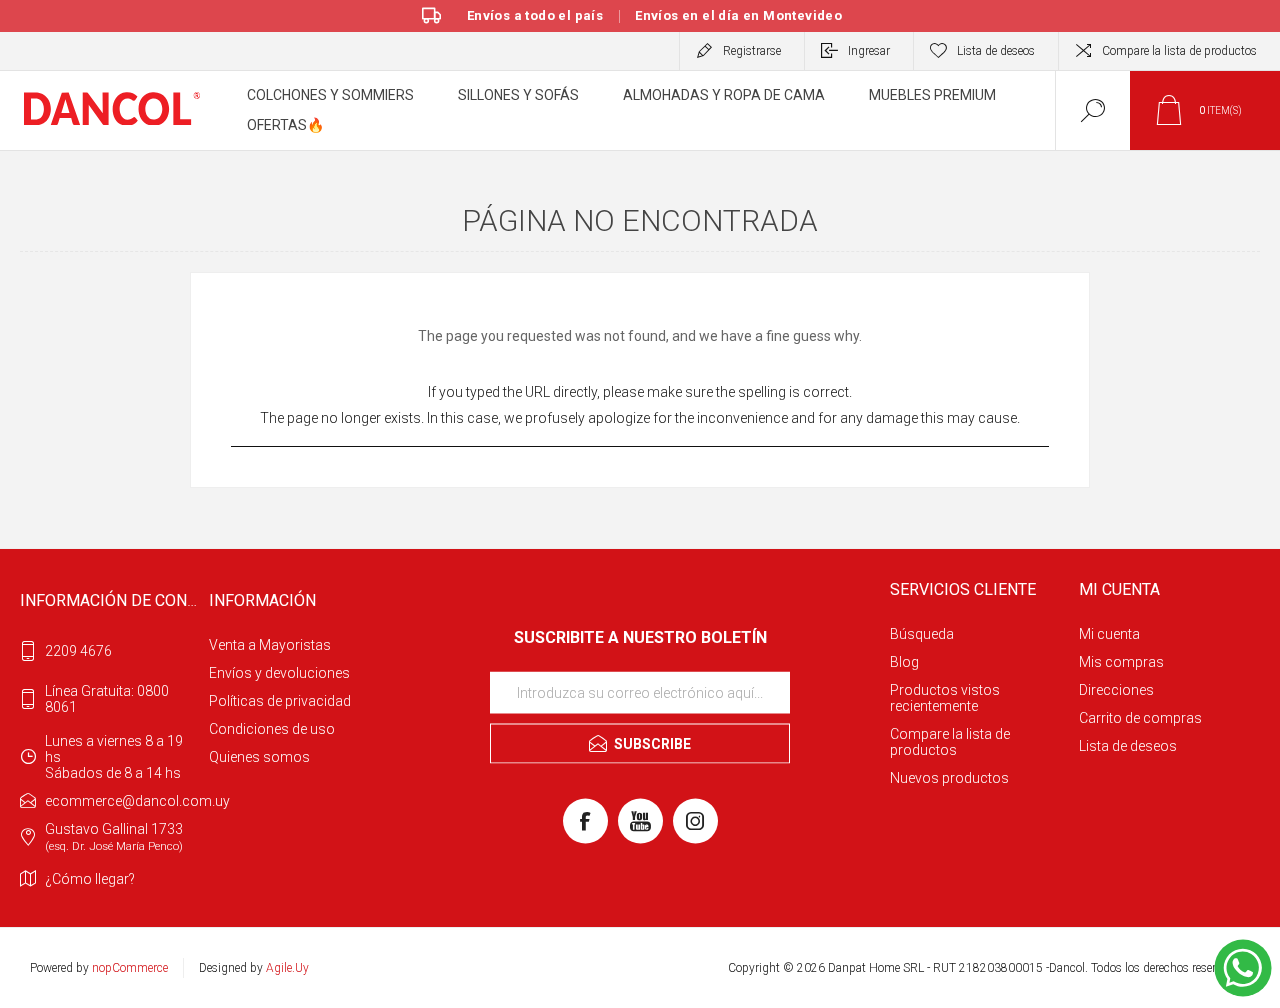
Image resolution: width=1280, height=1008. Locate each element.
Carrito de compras (1140, 718)
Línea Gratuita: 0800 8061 (107, 699)
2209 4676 (78, 651)
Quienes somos (259, 757)
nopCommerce (130, 968)
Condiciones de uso (272, 729)
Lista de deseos (1128, 746)
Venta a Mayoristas (270, 645)
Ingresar (869, 51)
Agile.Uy (287, 968)
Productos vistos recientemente (945, 698)
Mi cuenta (1109, 634)
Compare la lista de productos (1179, 51)
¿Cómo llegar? (90, 879)
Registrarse (752, 51)
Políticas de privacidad (280, 701)
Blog (904, 662)
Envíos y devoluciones (279, 673)
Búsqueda (922, 634)
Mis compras (1121, 662)
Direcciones (1116, 690)
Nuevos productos (949, 778)
